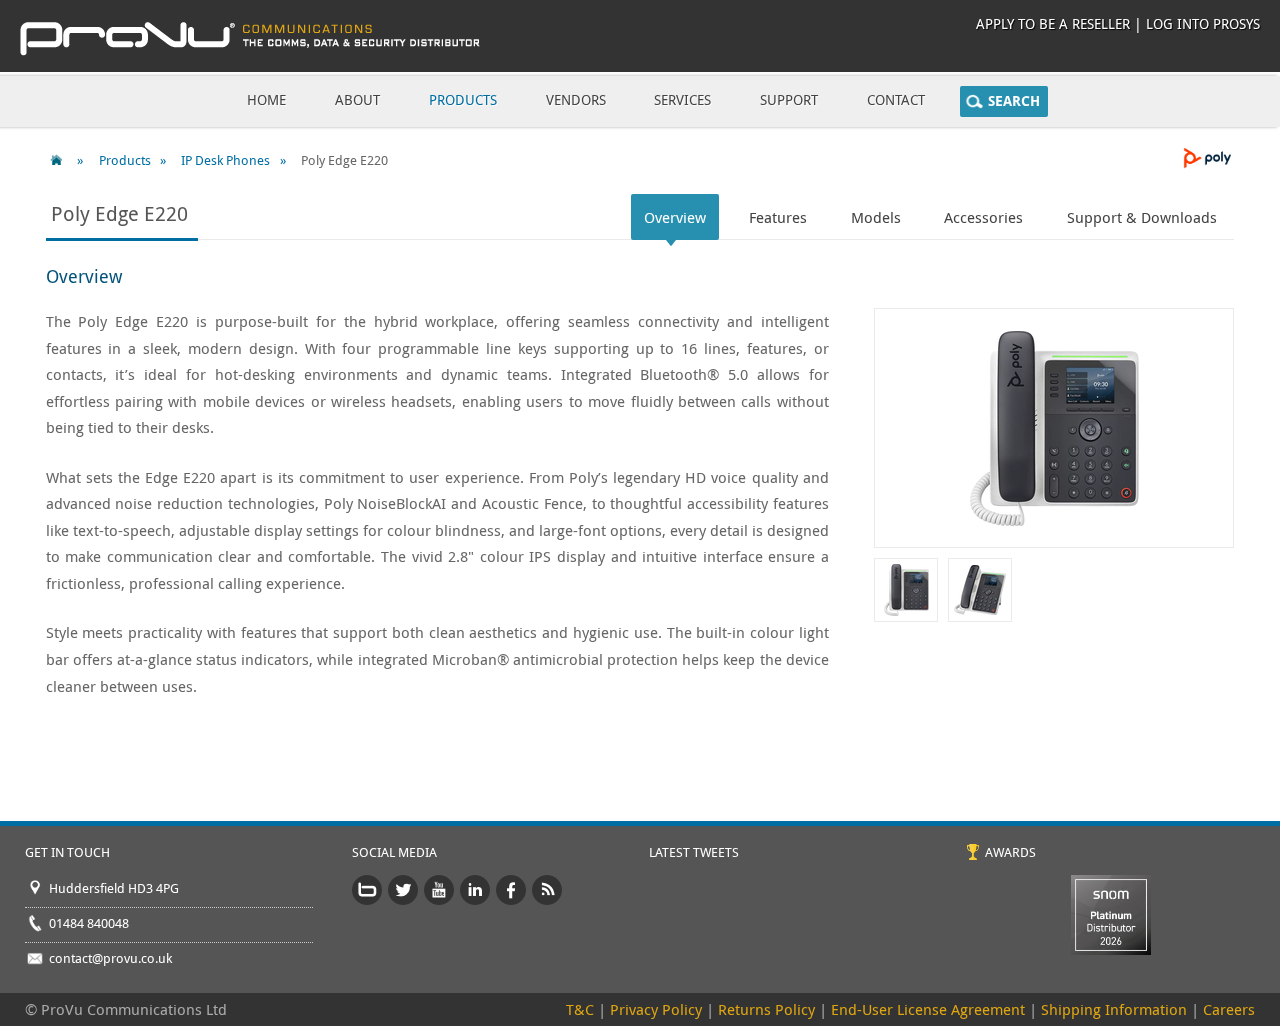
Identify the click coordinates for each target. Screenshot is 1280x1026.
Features (778, 217)
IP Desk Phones (225, 160)
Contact (896, 99)
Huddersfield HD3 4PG (114, 888)
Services (682, 99)
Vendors (576, 99)
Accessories (983, 217)
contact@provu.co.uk (110, 958)
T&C (580, 1009)
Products (463, 99)
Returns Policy (766, 1009)
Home (266, 99)
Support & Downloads (1142, 217)
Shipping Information (1114, 1009)
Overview (675, 217)
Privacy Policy (656, 1009)
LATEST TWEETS (694, 852)
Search (1014, 101)
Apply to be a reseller (1053, 23)
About (357, 99)
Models (876, 217)
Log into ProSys (1203, 23)
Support (789, 99)
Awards (1010, 852)
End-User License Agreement (928, 1009)
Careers (1229, 1009)
